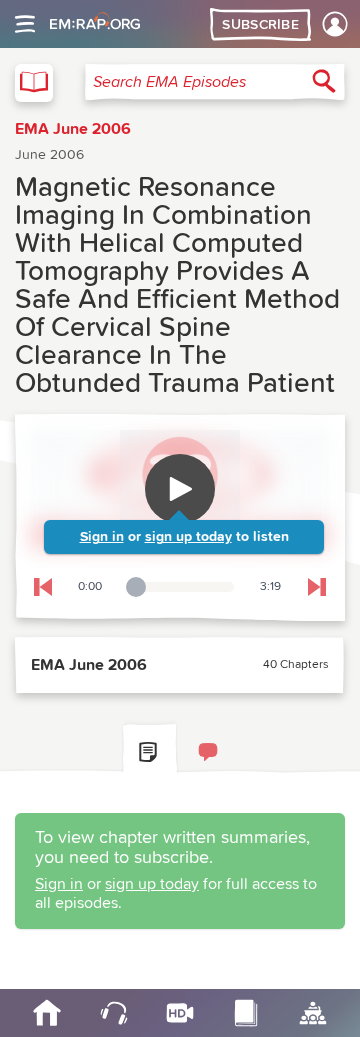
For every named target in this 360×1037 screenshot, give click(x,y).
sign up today (188, 537)
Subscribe (260, 25)
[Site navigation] (25, 24)
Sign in (102, 537)
